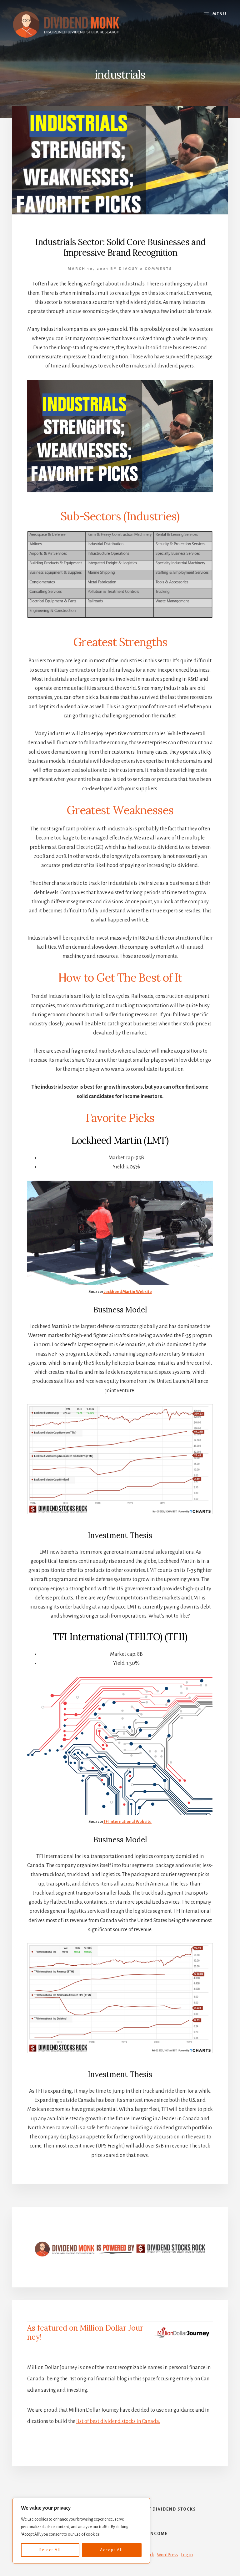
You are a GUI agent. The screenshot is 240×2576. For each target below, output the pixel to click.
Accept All (112, 2550)
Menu (220, 14)
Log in (187, 2555)
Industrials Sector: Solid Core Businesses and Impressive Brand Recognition (120, 247)
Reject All (50, 2550)
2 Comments (156, 269)
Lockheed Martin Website (128, 1292)
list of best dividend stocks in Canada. (118, 2421)
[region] (81, 2531)
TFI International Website (127, 1822)
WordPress (167, 2555)
